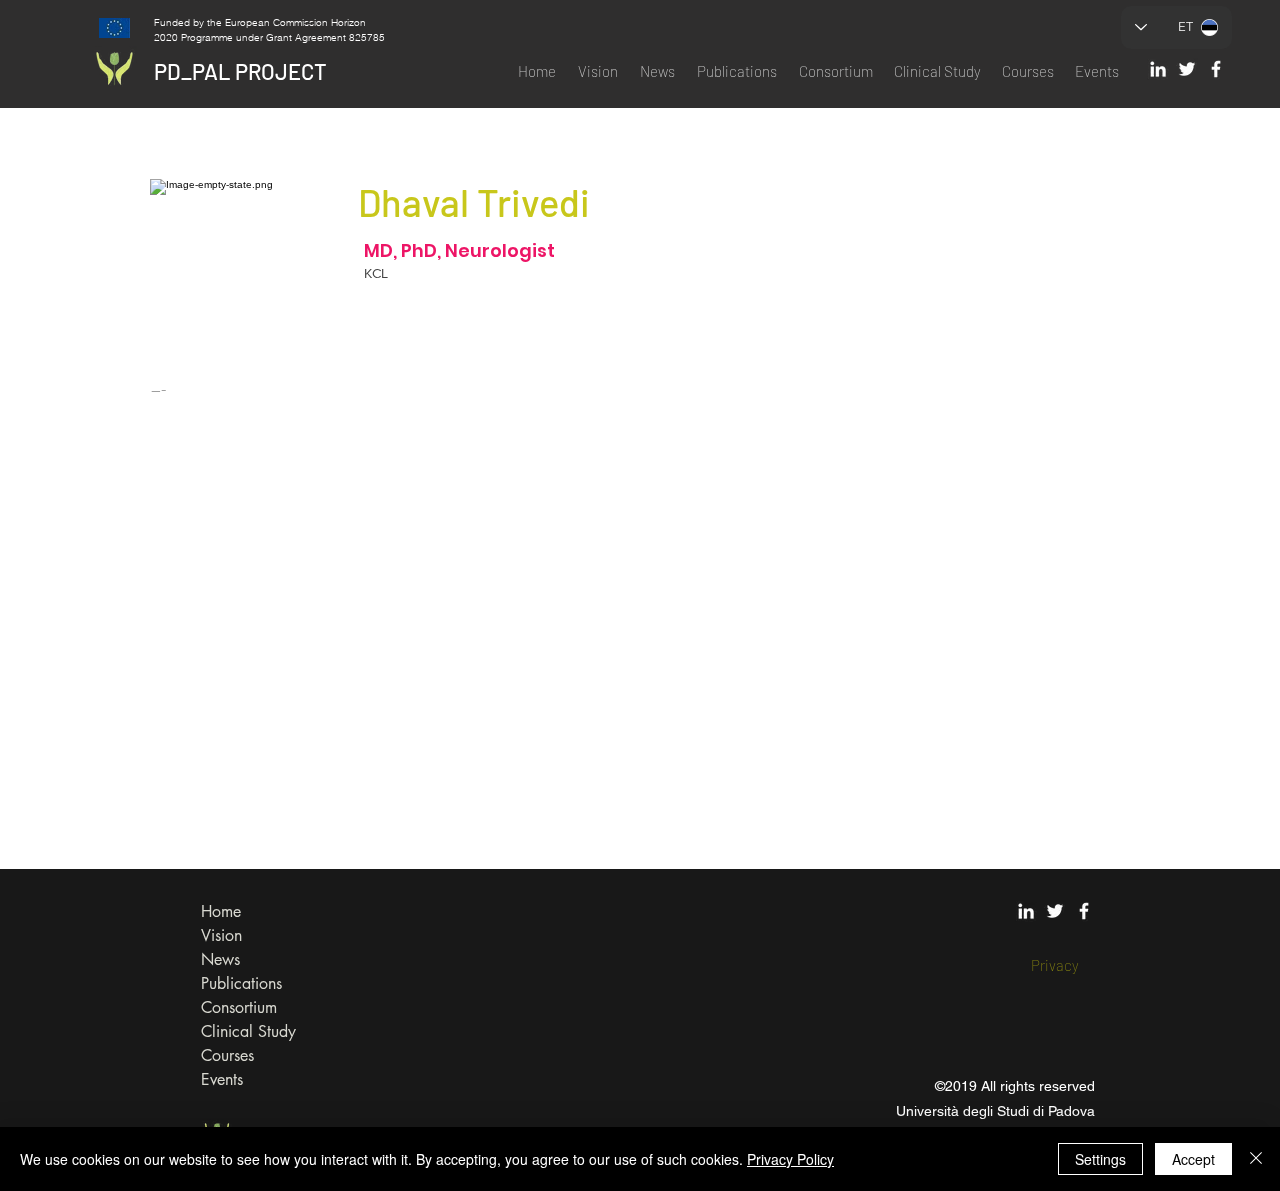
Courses (227, 1055)
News (220, 959)
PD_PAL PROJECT (240, 71)
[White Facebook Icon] (1216, 69)
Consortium (239, 1007)
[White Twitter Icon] (1187, 69)
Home (221, 911)
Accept (1193, 1159)
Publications (241, 983)
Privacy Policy (790, 1159)
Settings (1100, 1159)
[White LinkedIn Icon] (1158, 69)
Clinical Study (248, 1031)
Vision (221, 935)
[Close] (1256, 1159)
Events (222, 1079)
